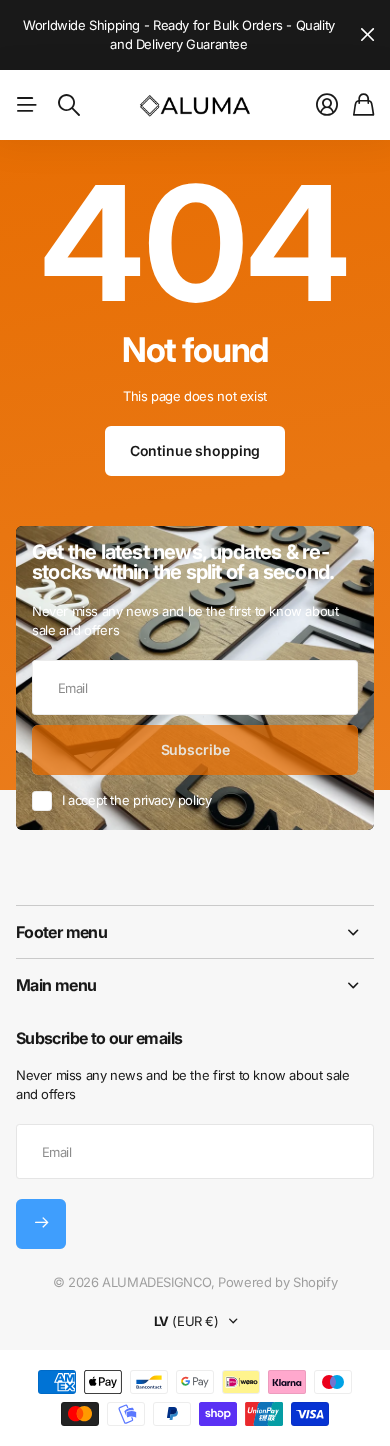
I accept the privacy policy (136, 800)
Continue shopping (195, 450)
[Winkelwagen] (363, 105)
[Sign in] (327, 105)
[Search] (69, 105)
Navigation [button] (27, 105)
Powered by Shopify (277, 1282)
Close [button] (367, 35)
